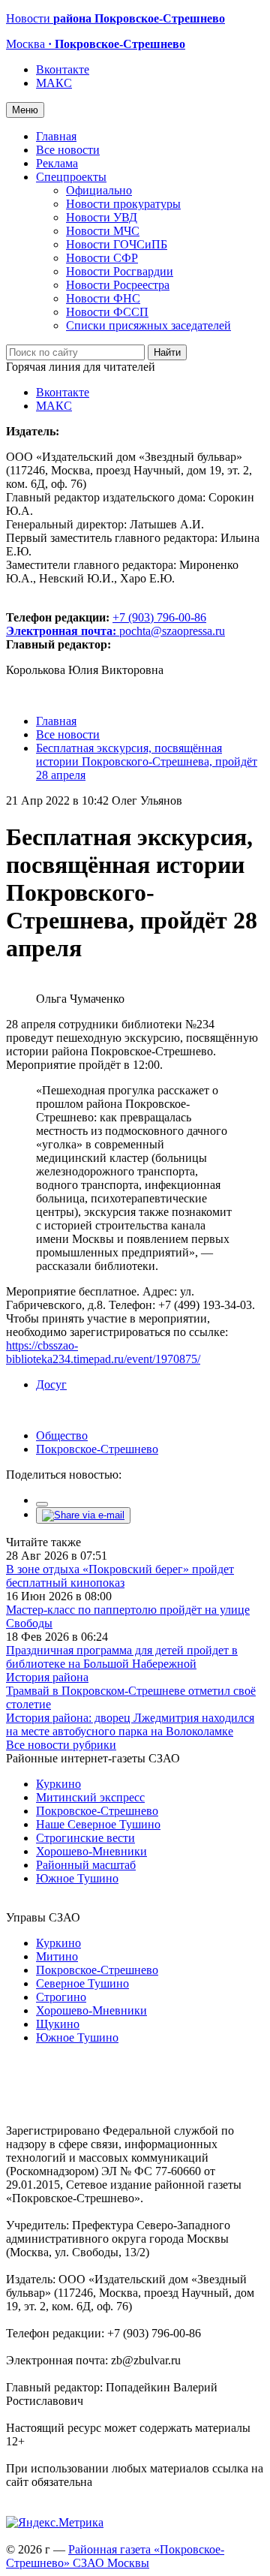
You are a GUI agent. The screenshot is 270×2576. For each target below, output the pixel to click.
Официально (99, 190)
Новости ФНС (103, 298)
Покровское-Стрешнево (97, 1449)
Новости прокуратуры (123, 204)
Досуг (51, 1384)
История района (47, 1677)
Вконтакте (63, 69)
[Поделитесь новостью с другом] (83, 1515)
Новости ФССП (107, 312)
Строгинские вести (85, 1838)
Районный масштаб (86, 1865)
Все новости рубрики (61, 1745)
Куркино (58, 1784)
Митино (57, 1956)
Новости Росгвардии (120, 271)
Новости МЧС (103, 231)
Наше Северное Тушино (98, 1824)
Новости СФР (102, 258)
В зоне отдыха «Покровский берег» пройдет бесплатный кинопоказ (120, 1576)
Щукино (58, 2024)
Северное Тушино (82, 1983)
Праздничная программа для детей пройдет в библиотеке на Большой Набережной (122, 1657)
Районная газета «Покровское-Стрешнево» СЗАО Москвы (115, 2556)
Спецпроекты (71, 177)
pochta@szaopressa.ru (172, 631)
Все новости (68, 150)
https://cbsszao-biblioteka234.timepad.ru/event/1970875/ (103, 1352)
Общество (62, 1435)
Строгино (61, 1997)
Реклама (57, 163)
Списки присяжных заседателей (148, 325)
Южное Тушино (77, 1878)
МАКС (54, 83)
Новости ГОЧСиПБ (117, 244)
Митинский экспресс (90, 1797)
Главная (56, 136)
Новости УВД (102, 217)
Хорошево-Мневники (91, 1851)
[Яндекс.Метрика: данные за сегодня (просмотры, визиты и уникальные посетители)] (55, 2523)
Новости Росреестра (118, 285)
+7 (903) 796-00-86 (106, 624)
